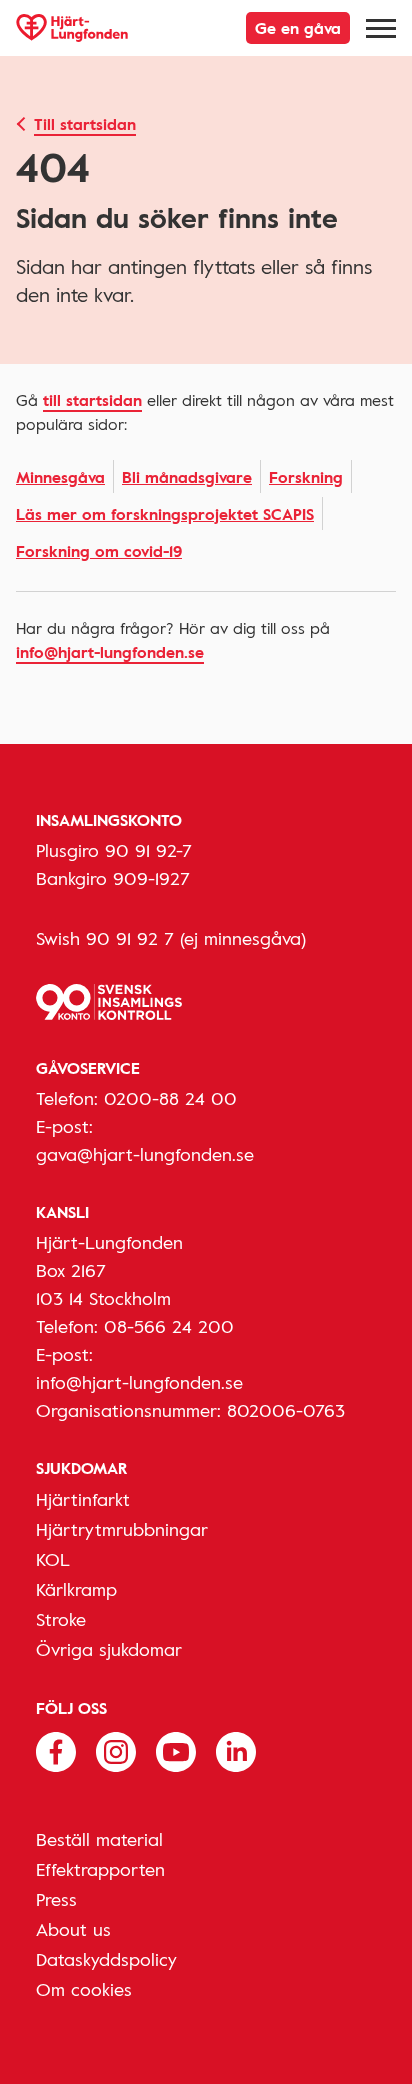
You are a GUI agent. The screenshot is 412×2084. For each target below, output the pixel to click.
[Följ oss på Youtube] (176, 1750)
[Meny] (381, 28)
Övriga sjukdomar (109, 1649)
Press (56, 1899)
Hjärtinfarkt (83, 1499)
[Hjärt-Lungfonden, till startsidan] (72, 28)
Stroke (61, 1619)
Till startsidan (85, 124)
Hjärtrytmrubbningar (122, 1529)
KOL (53, 1559)
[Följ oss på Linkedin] (236, 1750)
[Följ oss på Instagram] (116, 1750)
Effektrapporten (100, 1869)
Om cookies (84, 1989)
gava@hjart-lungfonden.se (145, 1154)
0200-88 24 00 (170, 1098)
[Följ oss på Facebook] (56, 1750)
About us (73, 1929)
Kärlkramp (76, 1589)
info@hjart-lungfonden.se (110, 652)
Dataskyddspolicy (106, 1959)
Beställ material (99, 1839)
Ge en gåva (298, 28)
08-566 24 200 (169, 1326)
